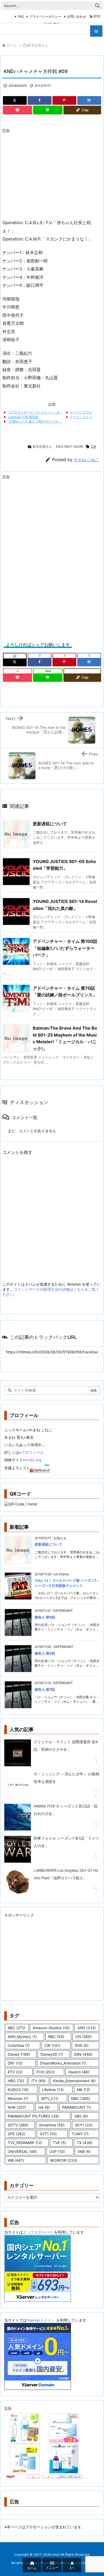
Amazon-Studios (51, 2028)
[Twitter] (15, 100)
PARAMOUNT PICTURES (33, 2116)
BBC (56, 2037)
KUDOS (18, 2090)
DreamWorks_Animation (63, 2063)
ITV (39, 2081)
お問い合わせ (77, 16)
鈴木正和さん (38, 45)
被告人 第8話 (45, 1653)
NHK (17, 2107)
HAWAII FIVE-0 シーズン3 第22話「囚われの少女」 (66, 1810)
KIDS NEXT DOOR (69, 447)
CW (52, 2045)
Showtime (52, 2125)
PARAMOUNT (77, 2107)
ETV (15, 2072)
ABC (17, 2028)
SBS (81, 2116)
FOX (46, 2072)
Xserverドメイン (41, 2320)
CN (93, 447)
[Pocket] (17, 110)
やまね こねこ (86, 460)
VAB (84, 2151)
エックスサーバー (38, 2232)
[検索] (97, 6)
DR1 (15, 2063)
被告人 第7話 (45, 1689)
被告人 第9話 (45, 1617)
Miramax (18, 2098)
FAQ (21, 16)
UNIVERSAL (22, 2151)
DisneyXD (52, 2054)
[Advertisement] (47, 173)
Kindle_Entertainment (74, 2081)
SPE (16, 2134)
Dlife (83, 2054)
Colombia (19, 2045)
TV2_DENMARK (25, 2143)
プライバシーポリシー (45, 16)
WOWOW (64, 2160)
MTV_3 (50, 2098)
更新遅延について (50, 824)
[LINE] (48, 110)
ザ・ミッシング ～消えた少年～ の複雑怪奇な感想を (66, 1778)
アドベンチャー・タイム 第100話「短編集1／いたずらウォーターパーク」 (65, 948)
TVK (59, 2143)
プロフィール (33, 1452)
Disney (19, 2054)
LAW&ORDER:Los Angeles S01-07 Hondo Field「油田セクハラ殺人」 (66, 1874)
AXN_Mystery (22, 2037)
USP (57, 2151)
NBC (81, 2098)
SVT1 (48, 2134)
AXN (87, 2028)
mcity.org (33, 1460)
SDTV (18, 2125)
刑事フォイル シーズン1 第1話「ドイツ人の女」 (66, 1842)
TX (85, 2143)
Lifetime (53, 2090)
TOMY (80, 2134)
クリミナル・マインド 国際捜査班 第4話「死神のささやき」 (66, 1745)
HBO (16, 2081)
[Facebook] (40, 100)
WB (16, 2160)
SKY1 (84, 2125)
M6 (83, 2090)
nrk (44, 2107)
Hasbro (79, 2072)
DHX (82, 2045)
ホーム (12, 45)
